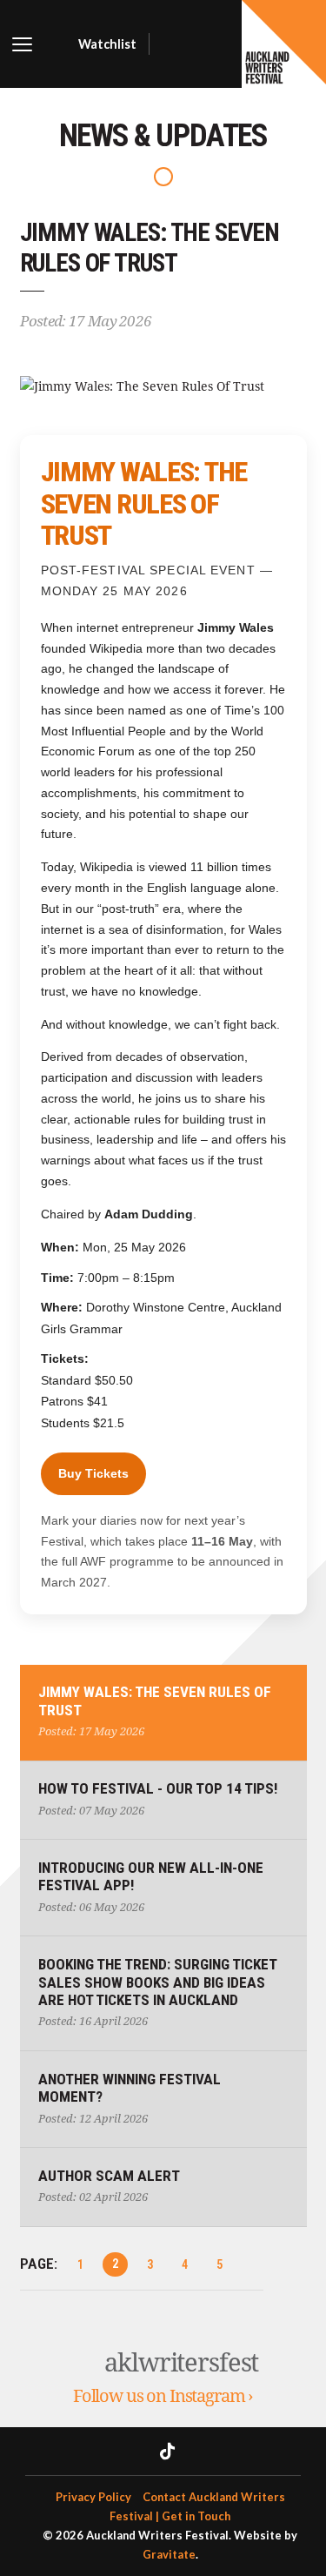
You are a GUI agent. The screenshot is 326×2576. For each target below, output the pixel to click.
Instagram (209, 2451)
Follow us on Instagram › (163, 2396)
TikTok (167, 2451)
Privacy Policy (93, 2497)
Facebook (132, 2451)
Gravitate (169, 2554)
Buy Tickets (93, 1473)
